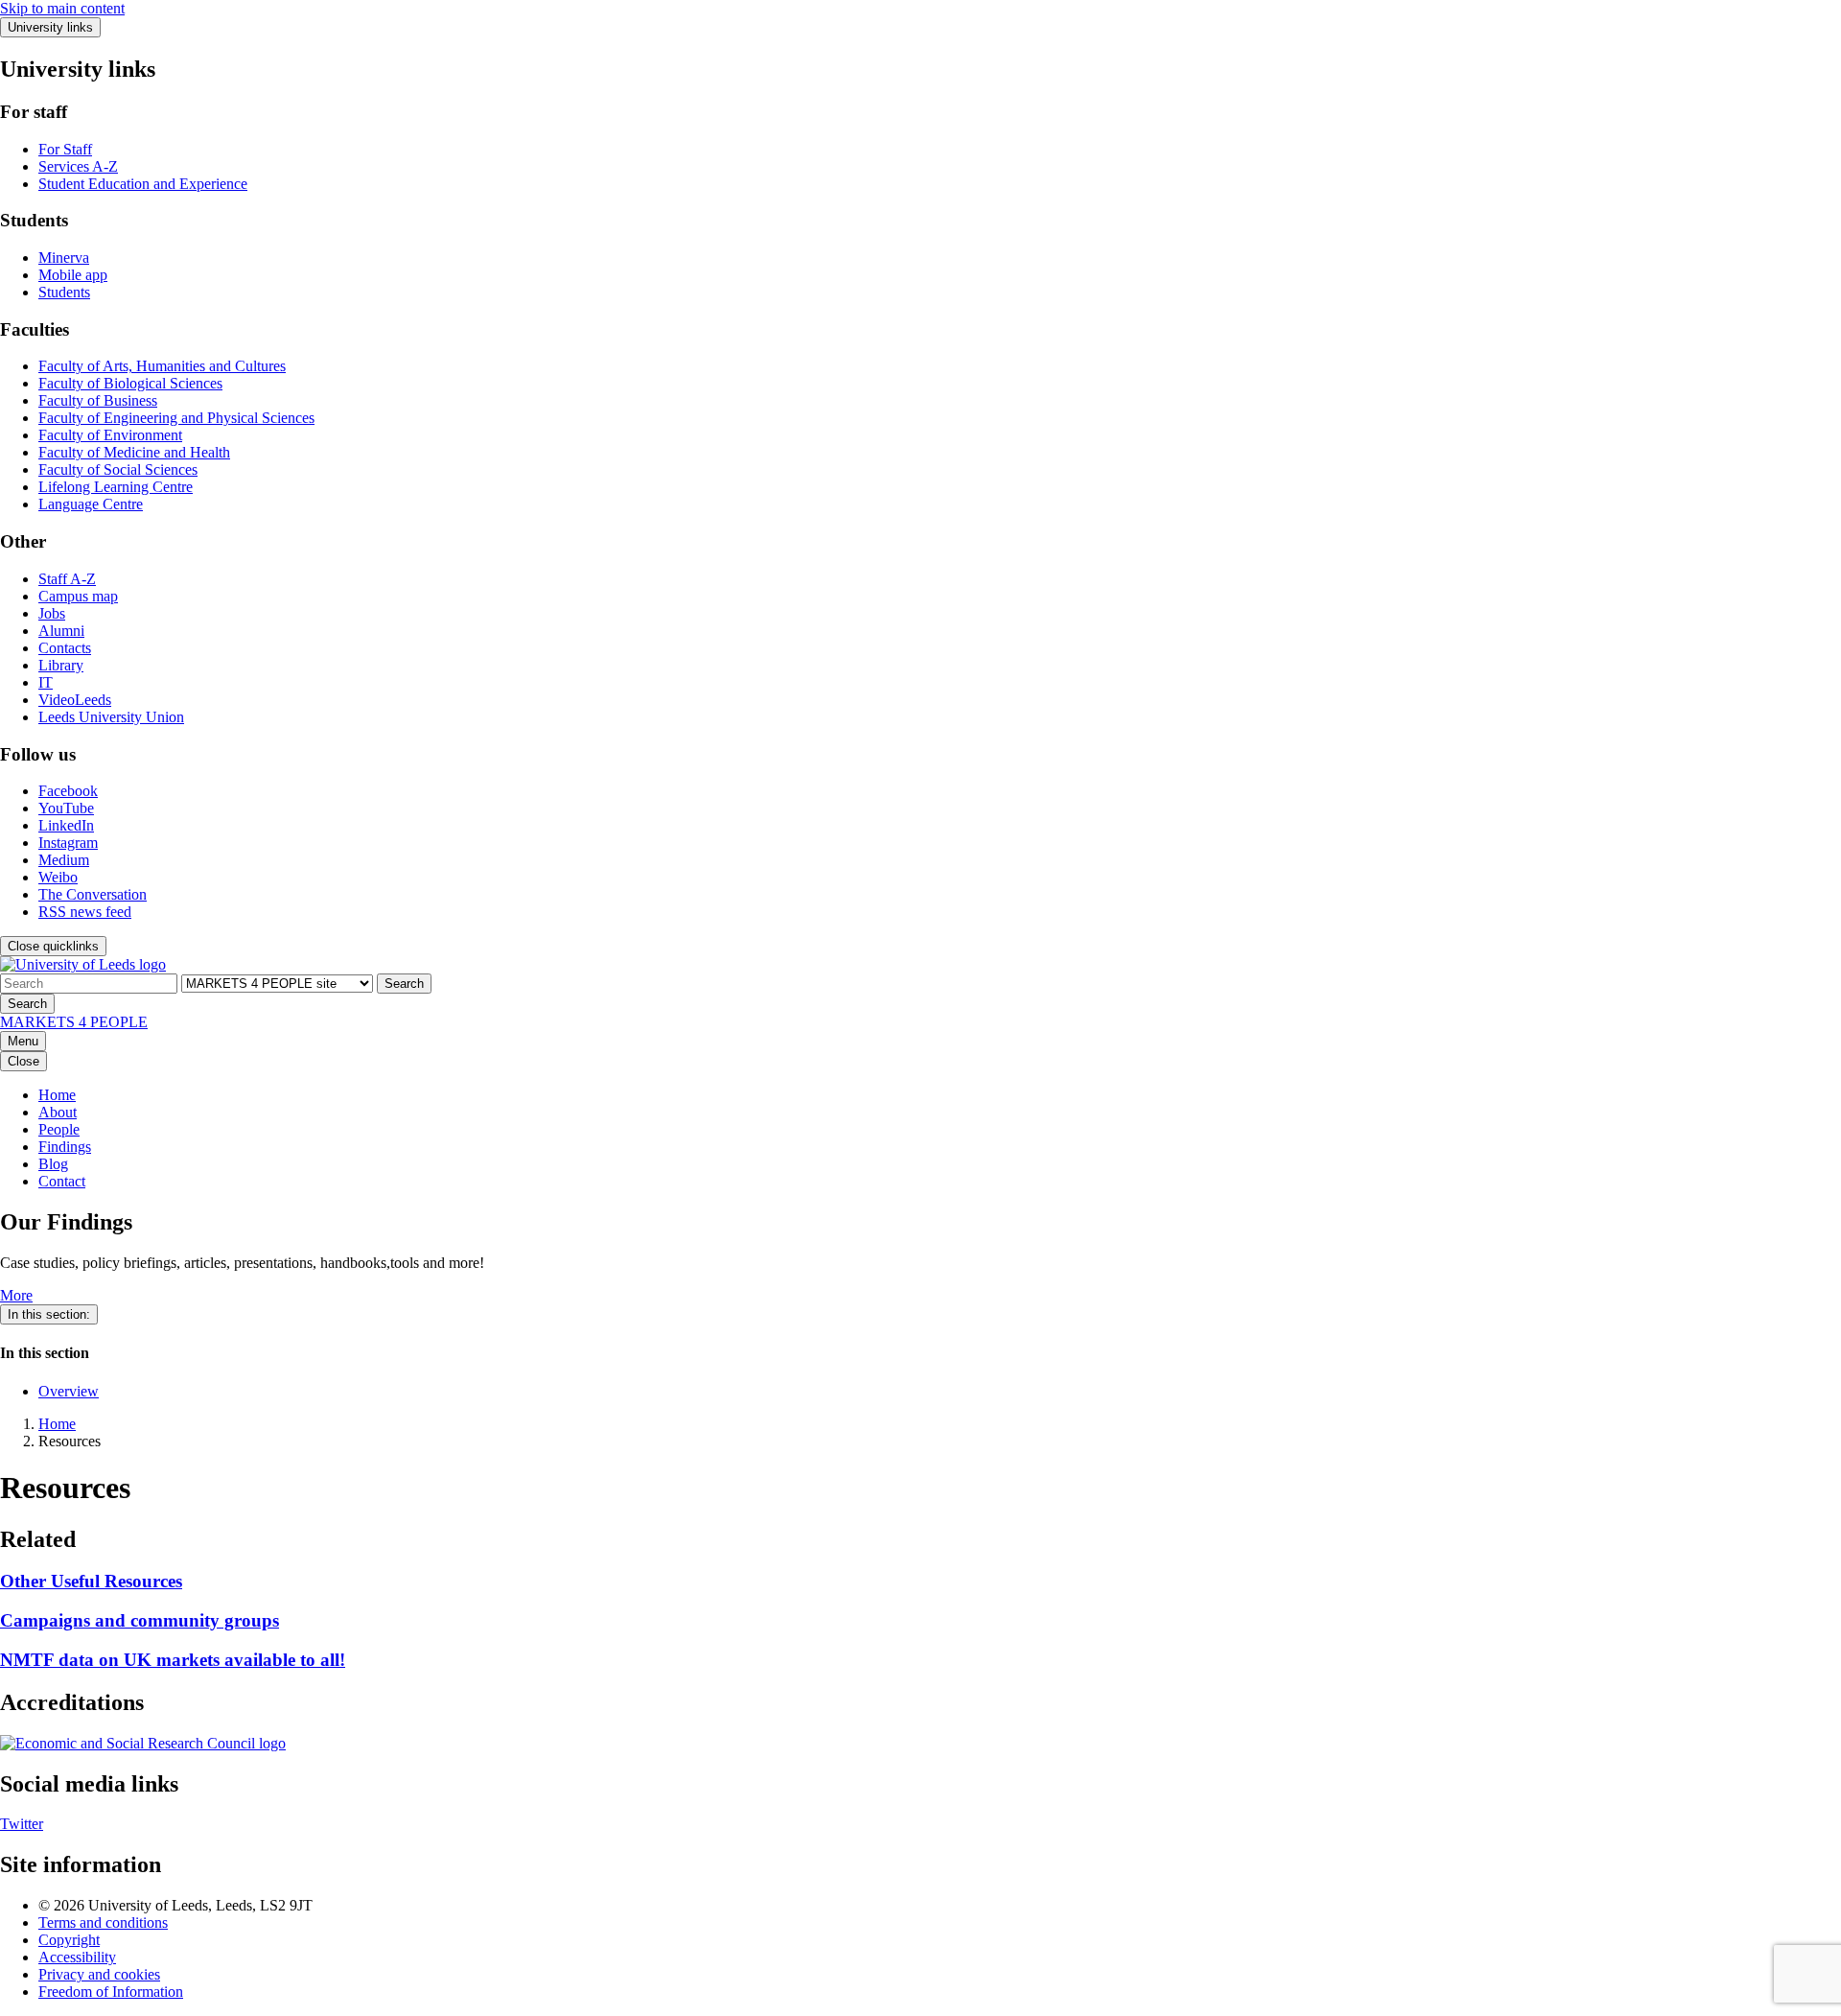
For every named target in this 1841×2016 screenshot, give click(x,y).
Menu (23, 1041)
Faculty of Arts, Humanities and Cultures (162, 366)
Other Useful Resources (91, 1581)
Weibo (58, 877)
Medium (64, 860)
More (16, 1295)
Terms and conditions (103, 1922)
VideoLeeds (75, 700)
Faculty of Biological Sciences (130, 383)
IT (46, 682)
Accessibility (77, 1957)
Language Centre (91, 504)
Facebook (68, 791)
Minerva (64, 258)
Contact (62, 1181)
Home (57, 1095)
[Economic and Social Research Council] (143, 1743)
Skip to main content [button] (62, 8)
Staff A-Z (67, 579)
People (59, 1129)
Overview (69, 1391)
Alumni (61, 631)
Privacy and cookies (99, 1974)
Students (64, 292)
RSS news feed (85, 912)
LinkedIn (66, 825)
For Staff (65, 149)
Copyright (69, 1940)
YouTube (66, 808)
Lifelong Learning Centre (116, 487)
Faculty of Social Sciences (118, 469)
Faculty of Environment (110, 435)
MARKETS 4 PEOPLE (74, 1022)
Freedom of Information (111, 1992)
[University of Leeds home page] (83, 964)
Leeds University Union (111, 717)
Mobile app (73, 275)
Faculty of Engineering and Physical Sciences (176, 418)
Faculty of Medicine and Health (134, 452)
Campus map (78, 596)
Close (23, 1061)
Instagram (68, 843)
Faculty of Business (98, 400)
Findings (65, 1147)
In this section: (49, 1314)
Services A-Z (78, 166)
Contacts (65, 648)
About (58, 1112)
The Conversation (93, 894)
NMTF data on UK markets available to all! (173, 1660)
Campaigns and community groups (140, 1620)
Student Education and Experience (143, 184)
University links (50, 27)
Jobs (52, 613)
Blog (53, 1164)
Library (61, 665)
